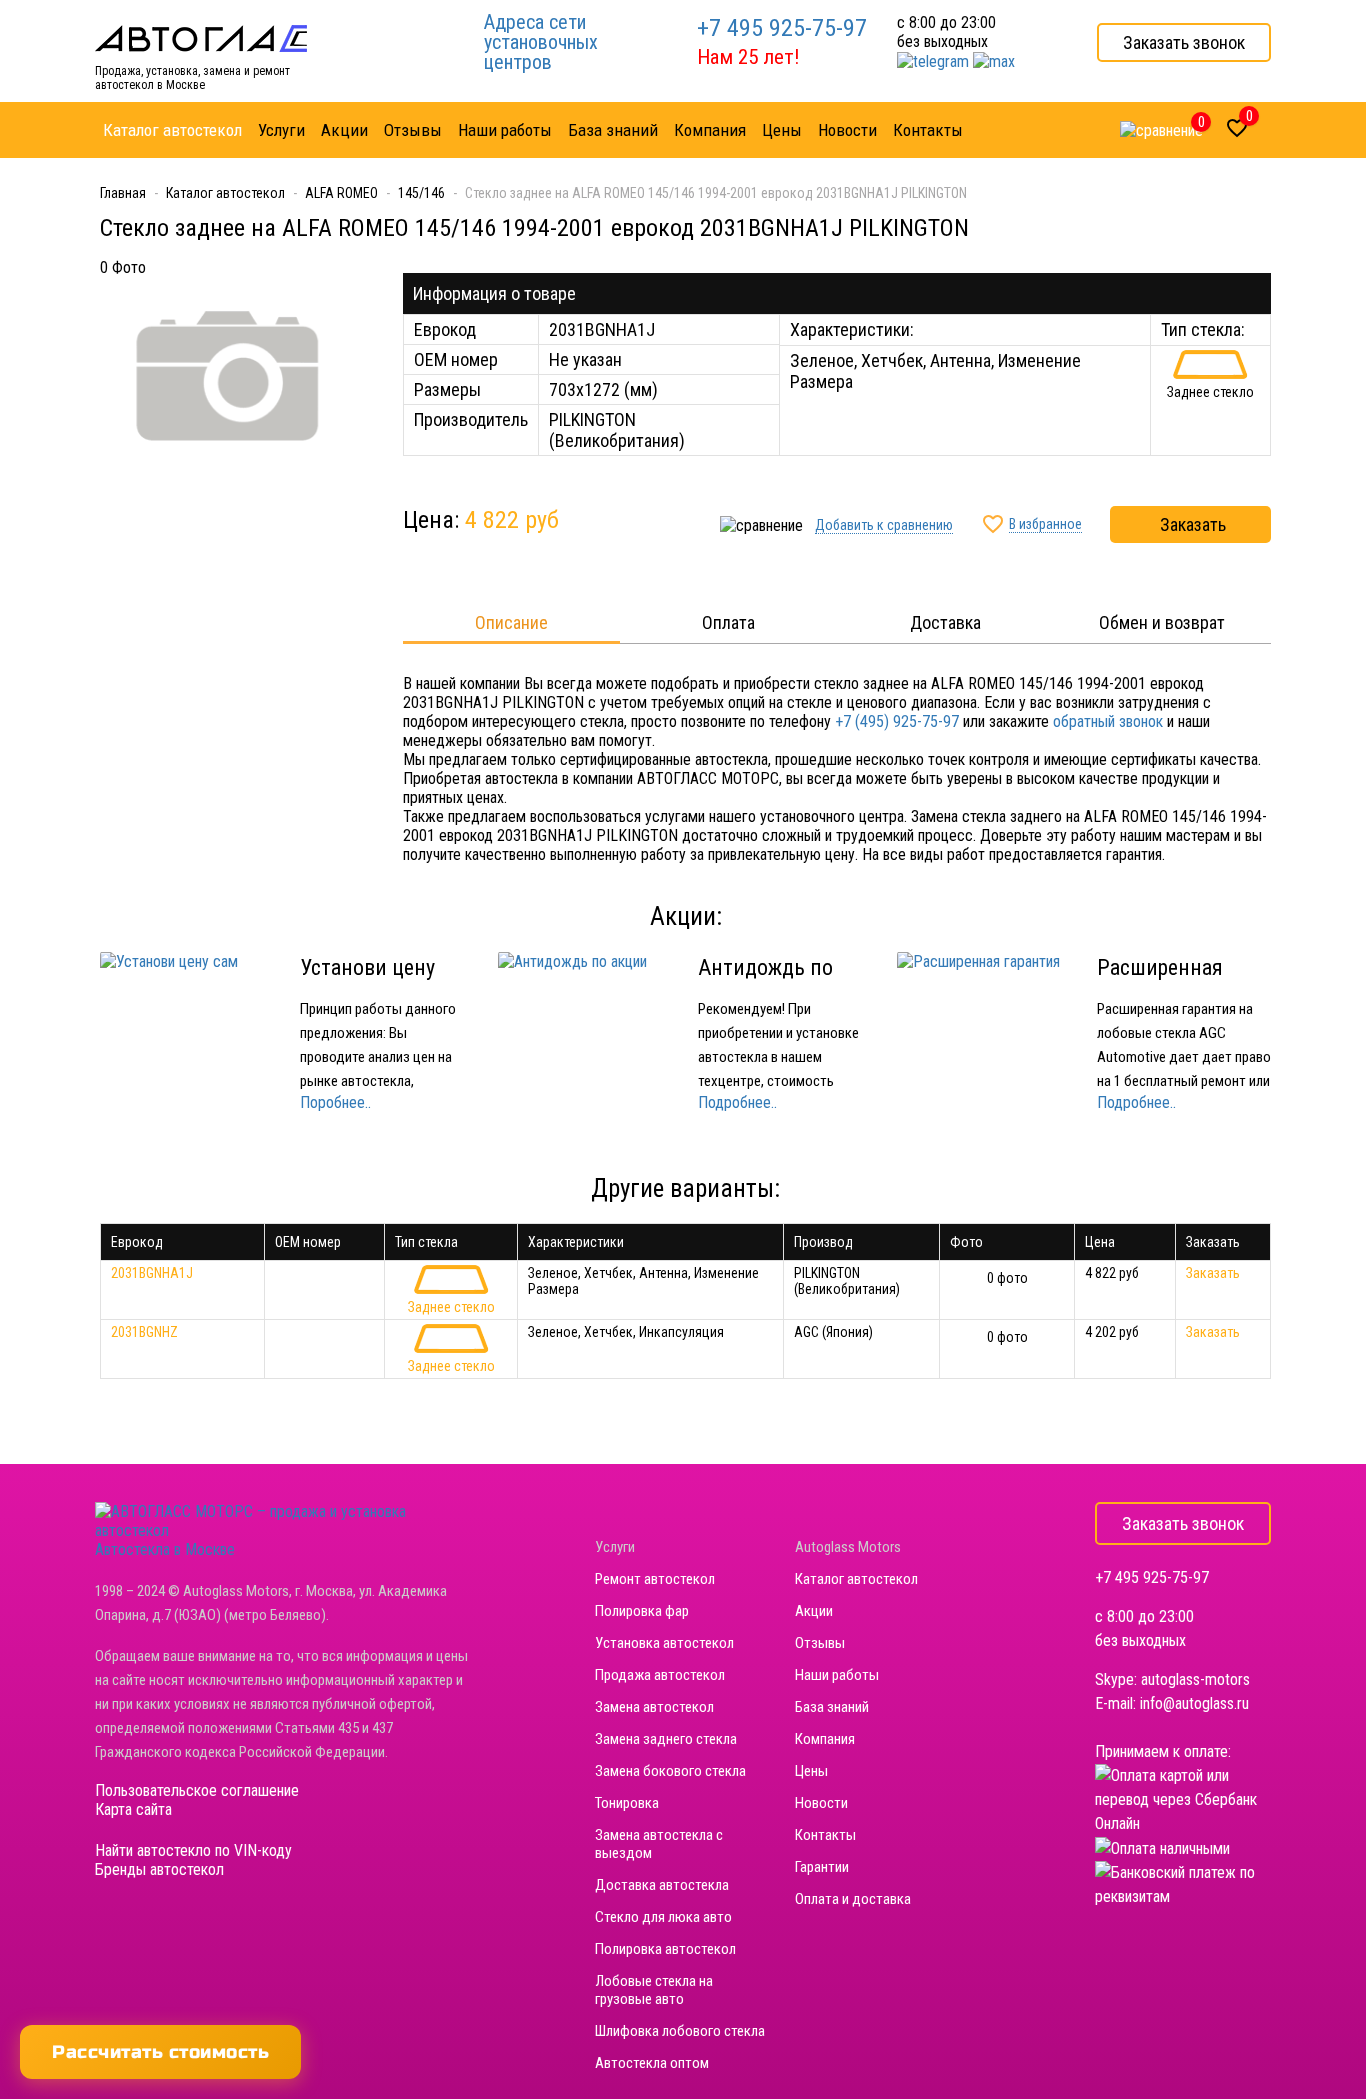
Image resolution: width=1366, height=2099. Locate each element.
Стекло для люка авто (663, 1917)
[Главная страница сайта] (201, 38)
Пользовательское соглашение (197, 1790)
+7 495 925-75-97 (782, 28)
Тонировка (627, 1803)
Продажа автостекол (660, 1675)
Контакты (825, 1835)
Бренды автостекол (159, 1869)
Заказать (1193, 524)
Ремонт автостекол (655, 1579)
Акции (814, 1611)
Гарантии (822, 1867)
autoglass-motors (1195, 1679)
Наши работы (837, 1675)
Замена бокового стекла (670, 1771)
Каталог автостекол (856, 1579)
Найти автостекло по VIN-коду (193, 1850)
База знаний (832, 1707)
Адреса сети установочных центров (541, 42)
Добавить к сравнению (884, 525)
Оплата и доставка (853, 1899)
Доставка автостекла (662, 1885)
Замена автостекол (654, 1707)
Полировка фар (642, 1611)
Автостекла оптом (652, 2063)
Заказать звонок (1184, 42)
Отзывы (820, 1643)
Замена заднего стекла (666, 1739)
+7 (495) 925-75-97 (897, 721)
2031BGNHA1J (152, 1273)
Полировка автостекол (665, 1949)
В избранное (1045, 524)
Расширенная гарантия (1160, 980)
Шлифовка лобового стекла (680, 2031)
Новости (821, 1803)
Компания (825, 1739)
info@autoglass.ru (1194, 1703)
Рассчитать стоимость (160, 2052)
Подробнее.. (737, 1102)
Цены (811, 1771)
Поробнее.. (335, 1102)
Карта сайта (133, 1809)
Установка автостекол (664, 1643)
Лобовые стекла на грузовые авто (654, 1990)
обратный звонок (1108, 721)
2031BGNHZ (144, 1332)
